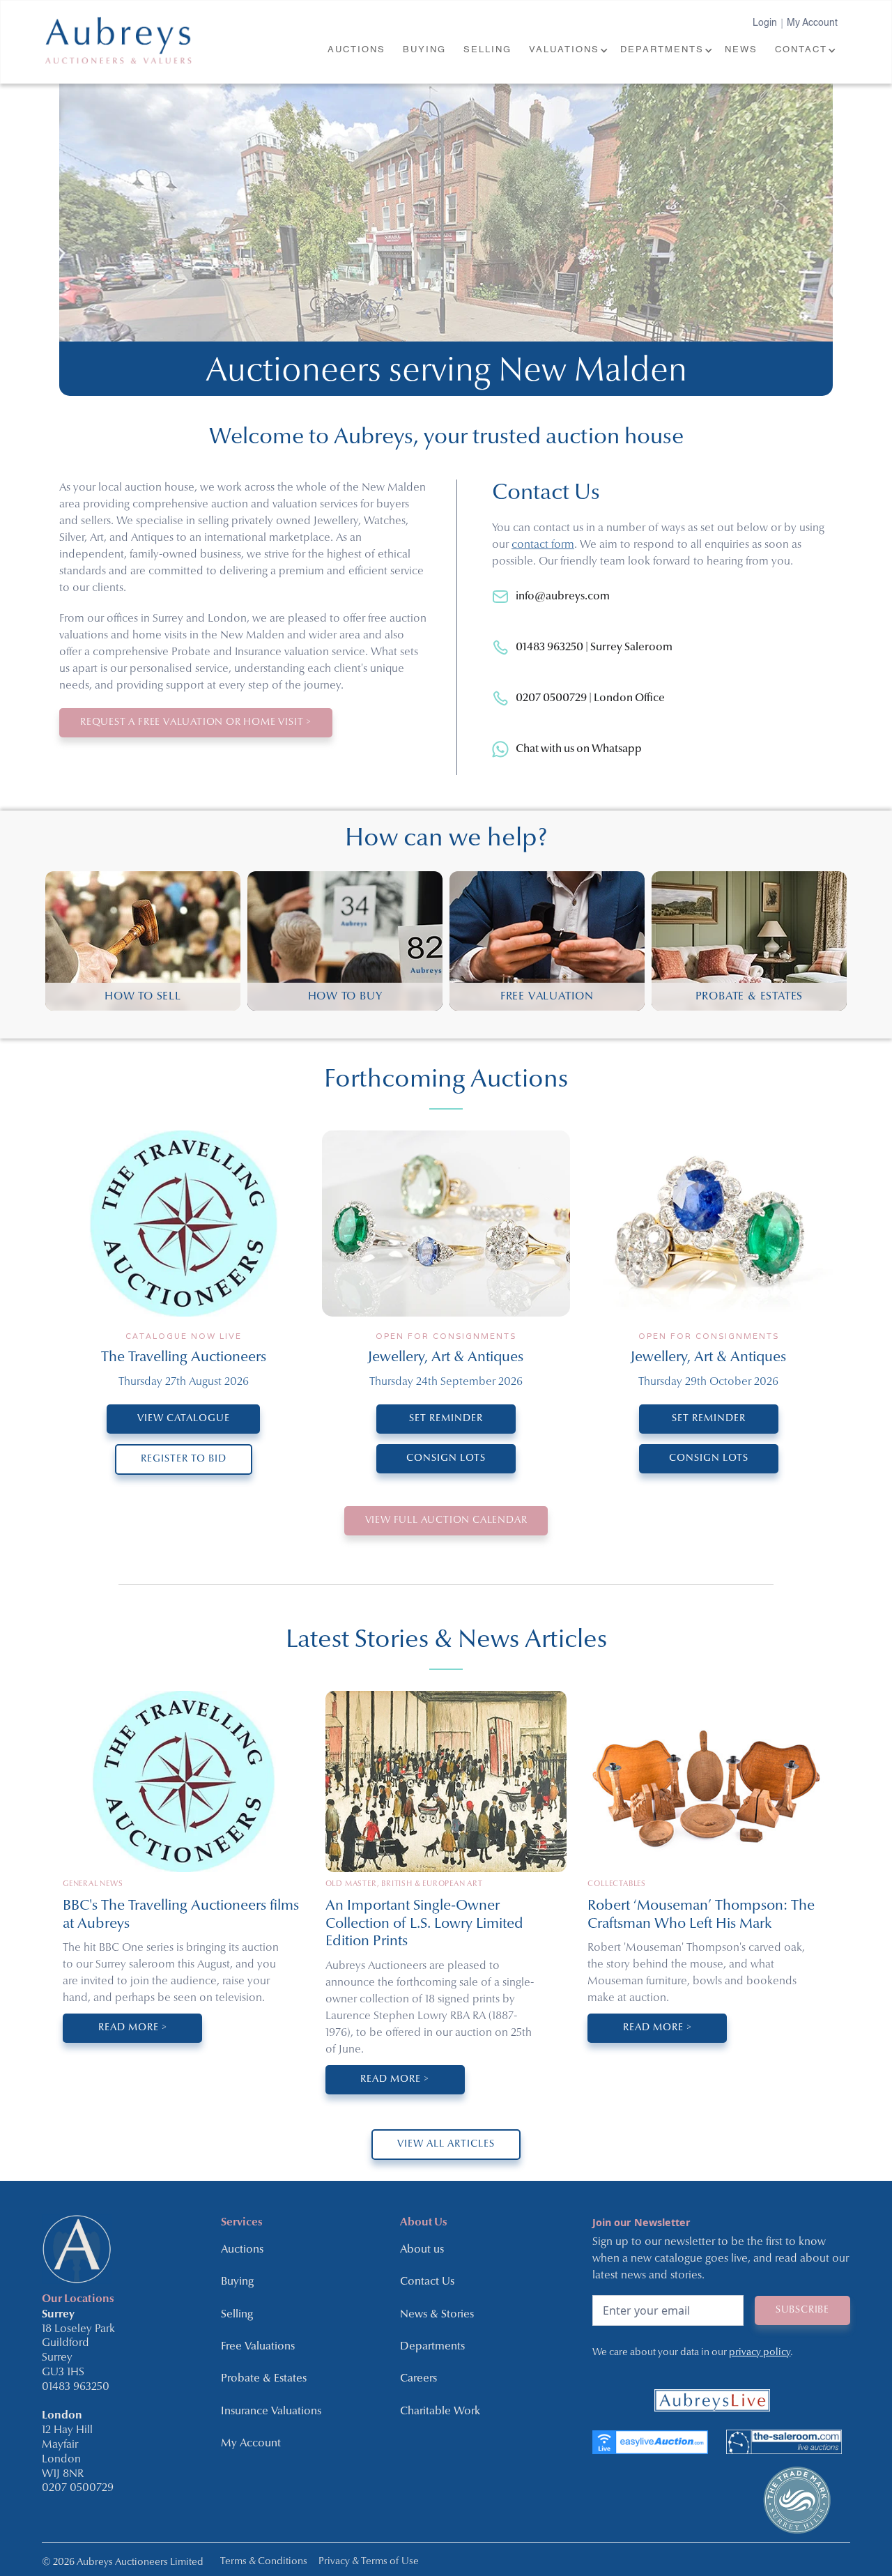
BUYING (424, 50)
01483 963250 (76, 2387)
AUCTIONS (356, 50)
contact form (543, 545)
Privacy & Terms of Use (369, 2562)
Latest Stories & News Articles (446, 1641)
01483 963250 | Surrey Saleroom (594, 647)
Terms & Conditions (264, 2562)
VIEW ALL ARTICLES (446, 2144)
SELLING (487, 50)
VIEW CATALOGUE (184, 1419)
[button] (568, 51)
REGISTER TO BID (184, 1459)
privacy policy (760, 2353)
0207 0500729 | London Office (590, 698)
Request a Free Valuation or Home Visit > (196, 722)
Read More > (133, 2028)
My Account (812, 23)
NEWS (741, 50)
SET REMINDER (446, 1419)
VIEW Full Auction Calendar (446, 1520)
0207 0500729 (78, 2488)
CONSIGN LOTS (446, 1458)
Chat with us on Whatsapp (579, 749)
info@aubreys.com (563, 597)
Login (765, 23)
